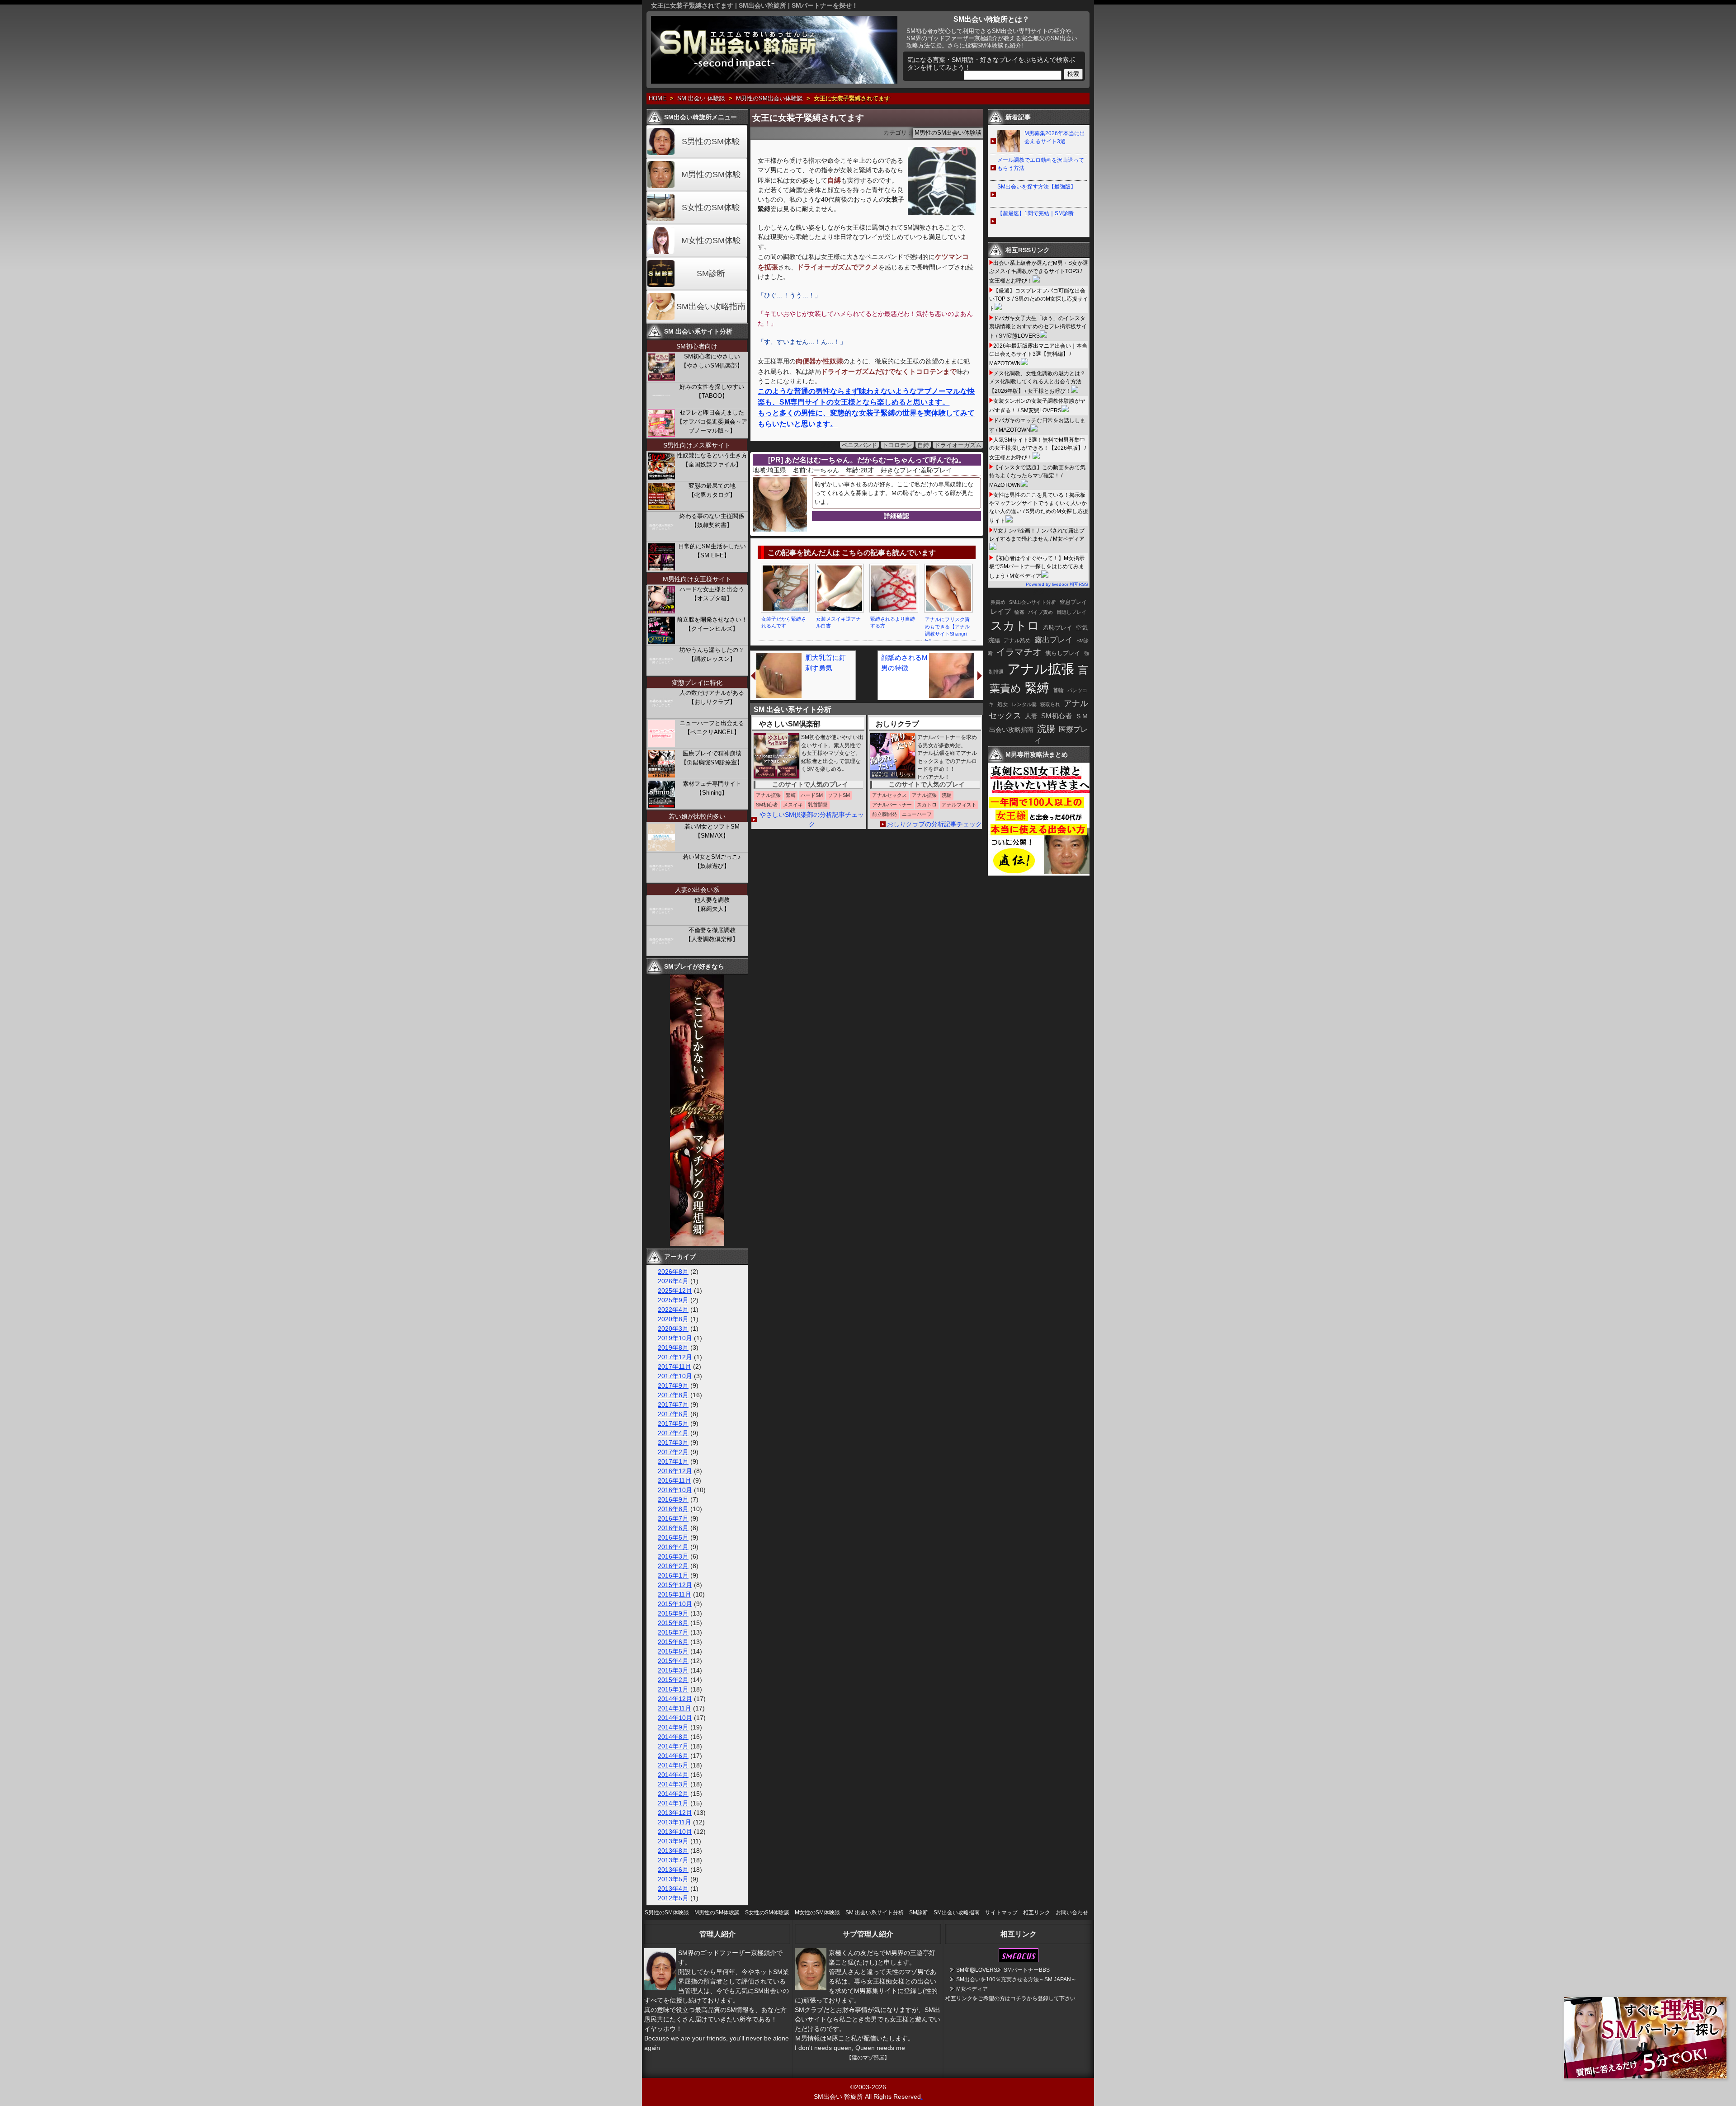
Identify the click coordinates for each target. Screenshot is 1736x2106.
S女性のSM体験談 (767, 1913)
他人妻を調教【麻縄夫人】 (712, 904)
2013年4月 (673, 1889)
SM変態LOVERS (977, 1970)
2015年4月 (673, 1661)
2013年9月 (673, 1841)
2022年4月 (673, 1310)
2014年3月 (673, 1784)
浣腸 (1046, 729)
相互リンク (1037, 1913)
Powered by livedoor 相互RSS (1057, 584)
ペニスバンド (859, 445)
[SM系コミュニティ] (697, 1244)
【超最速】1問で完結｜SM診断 (1035, 213)
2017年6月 (673, 1414)
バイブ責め (1040, 612)
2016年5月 (673, 1537)
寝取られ (1050, 704)
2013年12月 (675, 1813)
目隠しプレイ (1071, 612)
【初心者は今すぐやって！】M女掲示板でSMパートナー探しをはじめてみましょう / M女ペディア (1037, 567)
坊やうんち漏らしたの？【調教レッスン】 (712, 654)
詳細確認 (896, 516)
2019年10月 (675, 1338)
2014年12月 (675, 1699)
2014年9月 (673, 1727)
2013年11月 (675, 1822)
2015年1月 (673, 1689)
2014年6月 (673, 1756)
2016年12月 (675, 1471)
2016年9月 (673, 1499)
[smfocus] (1019, 1960)
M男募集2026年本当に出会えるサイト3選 (1055, 137)
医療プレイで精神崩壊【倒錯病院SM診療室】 (712, 758)
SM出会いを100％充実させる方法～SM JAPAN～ (1016, 1979)
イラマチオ (1019, 652)
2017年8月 (673, 1395)
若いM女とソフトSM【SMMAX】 (712, 831)
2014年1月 (673, 1803)
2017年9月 (673, 1385)
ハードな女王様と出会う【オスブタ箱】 (712, 594)
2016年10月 (675, 1490)
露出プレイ (1054, 640)
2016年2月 (673, 1566)
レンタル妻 (1024, 704)
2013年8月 (673, 1851)
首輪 (1058, 690)
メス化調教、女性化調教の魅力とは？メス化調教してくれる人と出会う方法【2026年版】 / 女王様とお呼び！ (1037, 382)
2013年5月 (673, 1879)
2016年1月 (673, 1575)
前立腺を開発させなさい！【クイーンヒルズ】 (712, 624)
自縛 (923, 445)
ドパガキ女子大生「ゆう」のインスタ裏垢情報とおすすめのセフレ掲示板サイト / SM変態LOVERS (1038, 327)
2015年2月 (673, 1680)
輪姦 (1019, 612)
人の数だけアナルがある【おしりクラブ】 (712, 697)
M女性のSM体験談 (817, 1913)
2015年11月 (675, 1594)
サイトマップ (1001, 1913)
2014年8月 (673, 1737)
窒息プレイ (1073, 602)
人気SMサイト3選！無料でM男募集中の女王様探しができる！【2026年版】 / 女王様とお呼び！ (1038, 449)
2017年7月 (673, 1404)
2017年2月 (673, 1452)
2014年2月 (673, 1794)
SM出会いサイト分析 (1033, 602)
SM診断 (711, 273)
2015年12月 (675, 1585)
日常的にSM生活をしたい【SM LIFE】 (712, 551)
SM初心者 (1057, 716)
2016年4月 (673, 1547)
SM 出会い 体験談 (701, 99)
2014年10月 (675, 1718)
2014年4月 (673, 1775)
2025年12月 (675, 1291)
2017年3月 (673, 1442)
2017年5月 (673, 1423)
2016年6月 (673, 1528)
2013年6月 (673, 1870)
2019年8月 (673, 1347)
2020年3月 (673, 1329)
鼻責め (998, 602)
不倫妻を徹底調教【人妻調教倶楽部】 (712, 935)
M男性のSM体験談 (717, 1913)
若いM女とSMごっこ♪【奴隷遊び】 (712, 861)
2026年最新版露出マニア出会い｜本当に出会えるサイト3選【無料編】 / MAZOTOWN (1038, 355)
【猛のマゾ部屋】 (868, 2058)
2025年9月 (673, 1300)
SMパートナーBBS (1027, 1970)
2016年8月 (673, 1509)
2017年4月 (673, 1433)
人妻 (1031, 716)
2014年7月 (673, 1746)
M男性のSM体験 (711, 174)
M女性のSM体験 (711, 240)
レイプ (1001, 611)
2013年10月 (675, 1832)
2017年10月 (675, 1376)
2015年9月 (673, 1613)
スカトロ (1015, 626)
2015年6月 (673, 1642)
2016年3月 (673, 1556)
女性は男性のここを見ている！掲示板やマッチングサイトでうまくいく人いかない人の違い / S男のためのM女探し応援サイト (1039, 508)
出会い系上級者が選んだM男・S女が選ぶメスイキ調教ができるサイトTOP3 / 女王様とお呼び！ (1039, 272)
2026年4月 (673, 1281)
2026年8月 (673, 1272)
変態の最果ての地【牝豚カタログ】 (712, 490)
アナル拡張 (1041, 669)
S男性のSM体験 (711, 141)
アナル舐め (1017, 641)
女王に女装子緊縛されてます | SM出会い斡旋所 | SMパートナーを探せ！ (755, 5)
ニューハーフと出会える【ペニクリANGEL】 (712, 728)
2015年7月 (673, 1632)
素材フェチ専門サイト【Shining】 (712, 788)
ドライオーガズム (958, 445)
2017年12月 (675, 1357)
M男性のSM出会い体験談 (769, 99)
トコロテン (897, 445)
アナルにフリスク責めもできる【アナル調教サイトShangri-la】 (947, 630)
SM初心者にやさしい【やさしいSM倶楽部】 (712, 361)
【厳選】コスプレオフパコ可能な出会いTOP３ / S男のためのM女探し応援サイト (1039, 299)
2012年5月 (673, 1898)
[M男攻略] (1040, 873)
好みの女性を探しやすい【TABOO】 (712, 391)
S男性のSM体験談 (667, 1913)
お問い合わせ (1072, 1913)
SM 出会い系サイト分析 (875, 1913)
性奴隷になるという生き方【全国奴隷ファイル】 (712, 460)
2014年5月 (673, 1765)
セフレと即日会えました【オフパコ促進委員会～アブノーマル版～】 (712, 422)
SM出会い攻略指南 (711, 306)
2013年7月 (673, 1860)
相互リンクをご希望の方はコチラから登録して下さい (1010, 1998)
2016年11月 (675, 1480)
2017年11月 (675, 1366)
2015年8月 (673, 1623)
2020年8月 (673, 1319)
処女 (1003, 704)
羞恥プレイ (1058, 628)
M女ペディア (972, 1989)
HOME (658, 99)
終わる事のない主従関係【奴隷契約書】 (712, 521)
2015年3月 (673, 1670)
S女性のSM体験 (711, 207)
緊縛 (1037, 688)
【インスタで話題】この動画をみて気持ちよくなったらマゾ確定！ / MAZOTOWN (1037, 476)
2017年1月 (673, 1461)
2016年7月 (673, 1518)
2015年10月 (675, 1604)
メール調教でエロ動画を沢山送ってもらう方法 (1041, 164)
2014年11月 (675, 1708)
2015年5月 (673, 1651)
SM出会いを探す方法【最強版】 (1037, 187)
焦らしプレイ (1063, 653)
